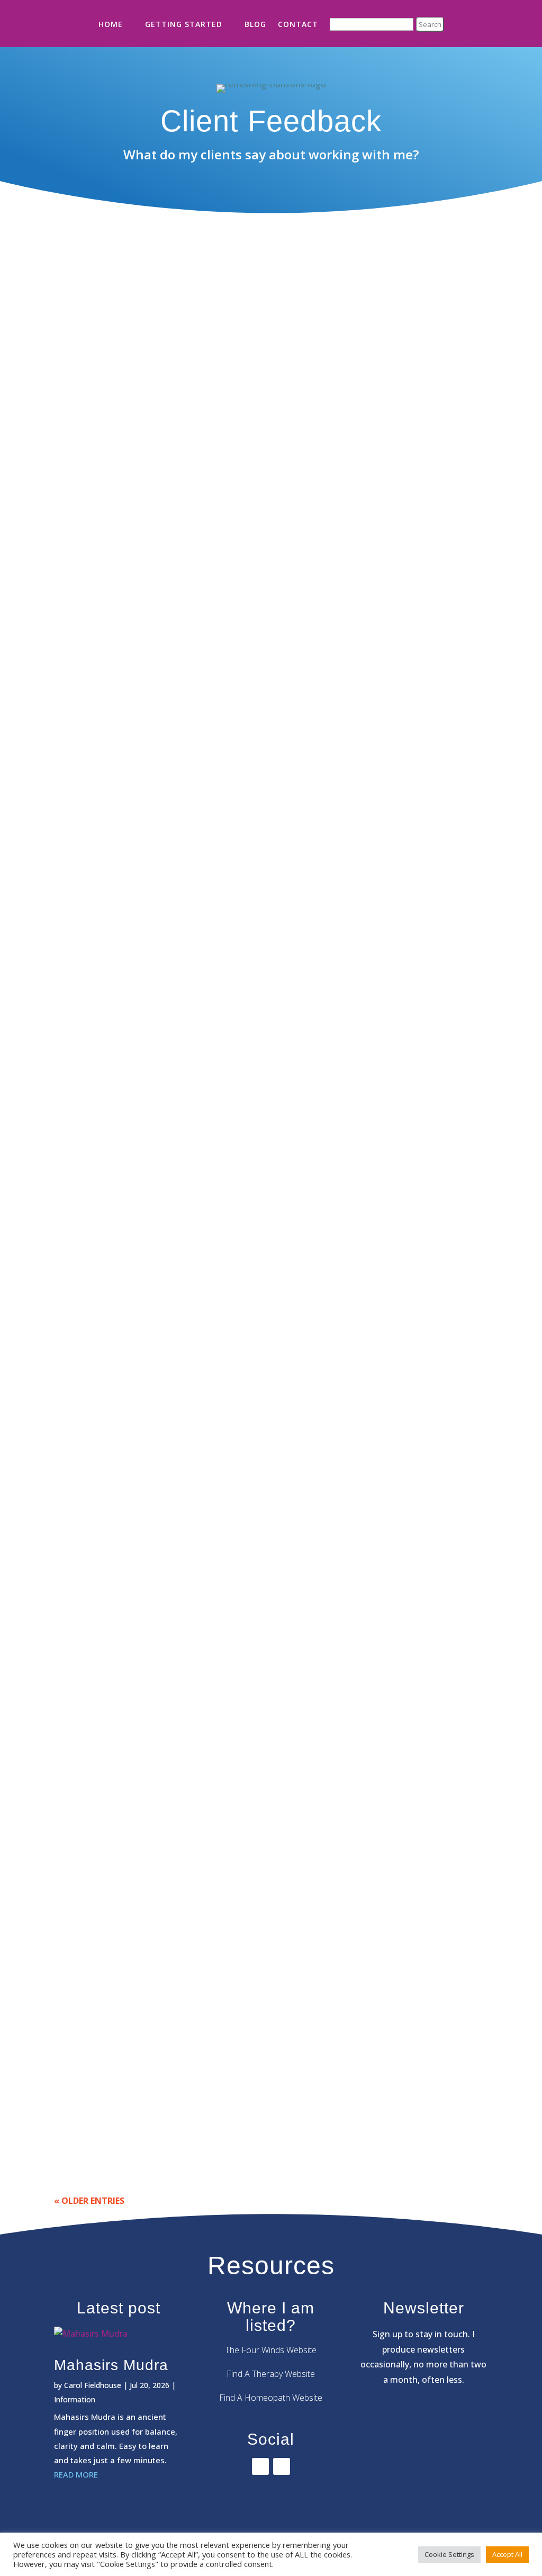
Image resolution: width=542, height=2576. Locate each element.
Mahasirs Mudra (111, 2365)
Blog (255, 24)
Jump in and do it (100, 976)
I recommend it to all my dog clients (141, 2081)
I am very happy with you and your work (149, 1679)
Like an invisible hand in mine (127, 708)
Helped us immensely (110, 1411)
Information (75, 2399)
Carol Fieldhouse (93, 2385)
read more (85, 633)
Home (111, 24)
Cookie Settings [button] (449, 2554)
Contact (298, 24)
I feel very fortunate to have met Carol (148, 1110)
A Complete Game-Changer (123, 561)
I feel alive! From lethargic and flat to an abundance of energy (197, 1813)
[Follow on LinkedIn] (282, 2466)
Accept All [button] (507, 2554)
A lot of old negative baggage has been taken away (175, 1947)
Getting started (184, 24)
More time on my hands (114, 842)
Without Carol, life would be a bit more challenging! (175, 1545)
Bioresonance (89, 577)
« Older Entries (89, 2201)
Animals (78, 2098)
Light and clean (97, 1257)
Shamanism (84, 859)
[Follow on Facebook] (260, 2466)
